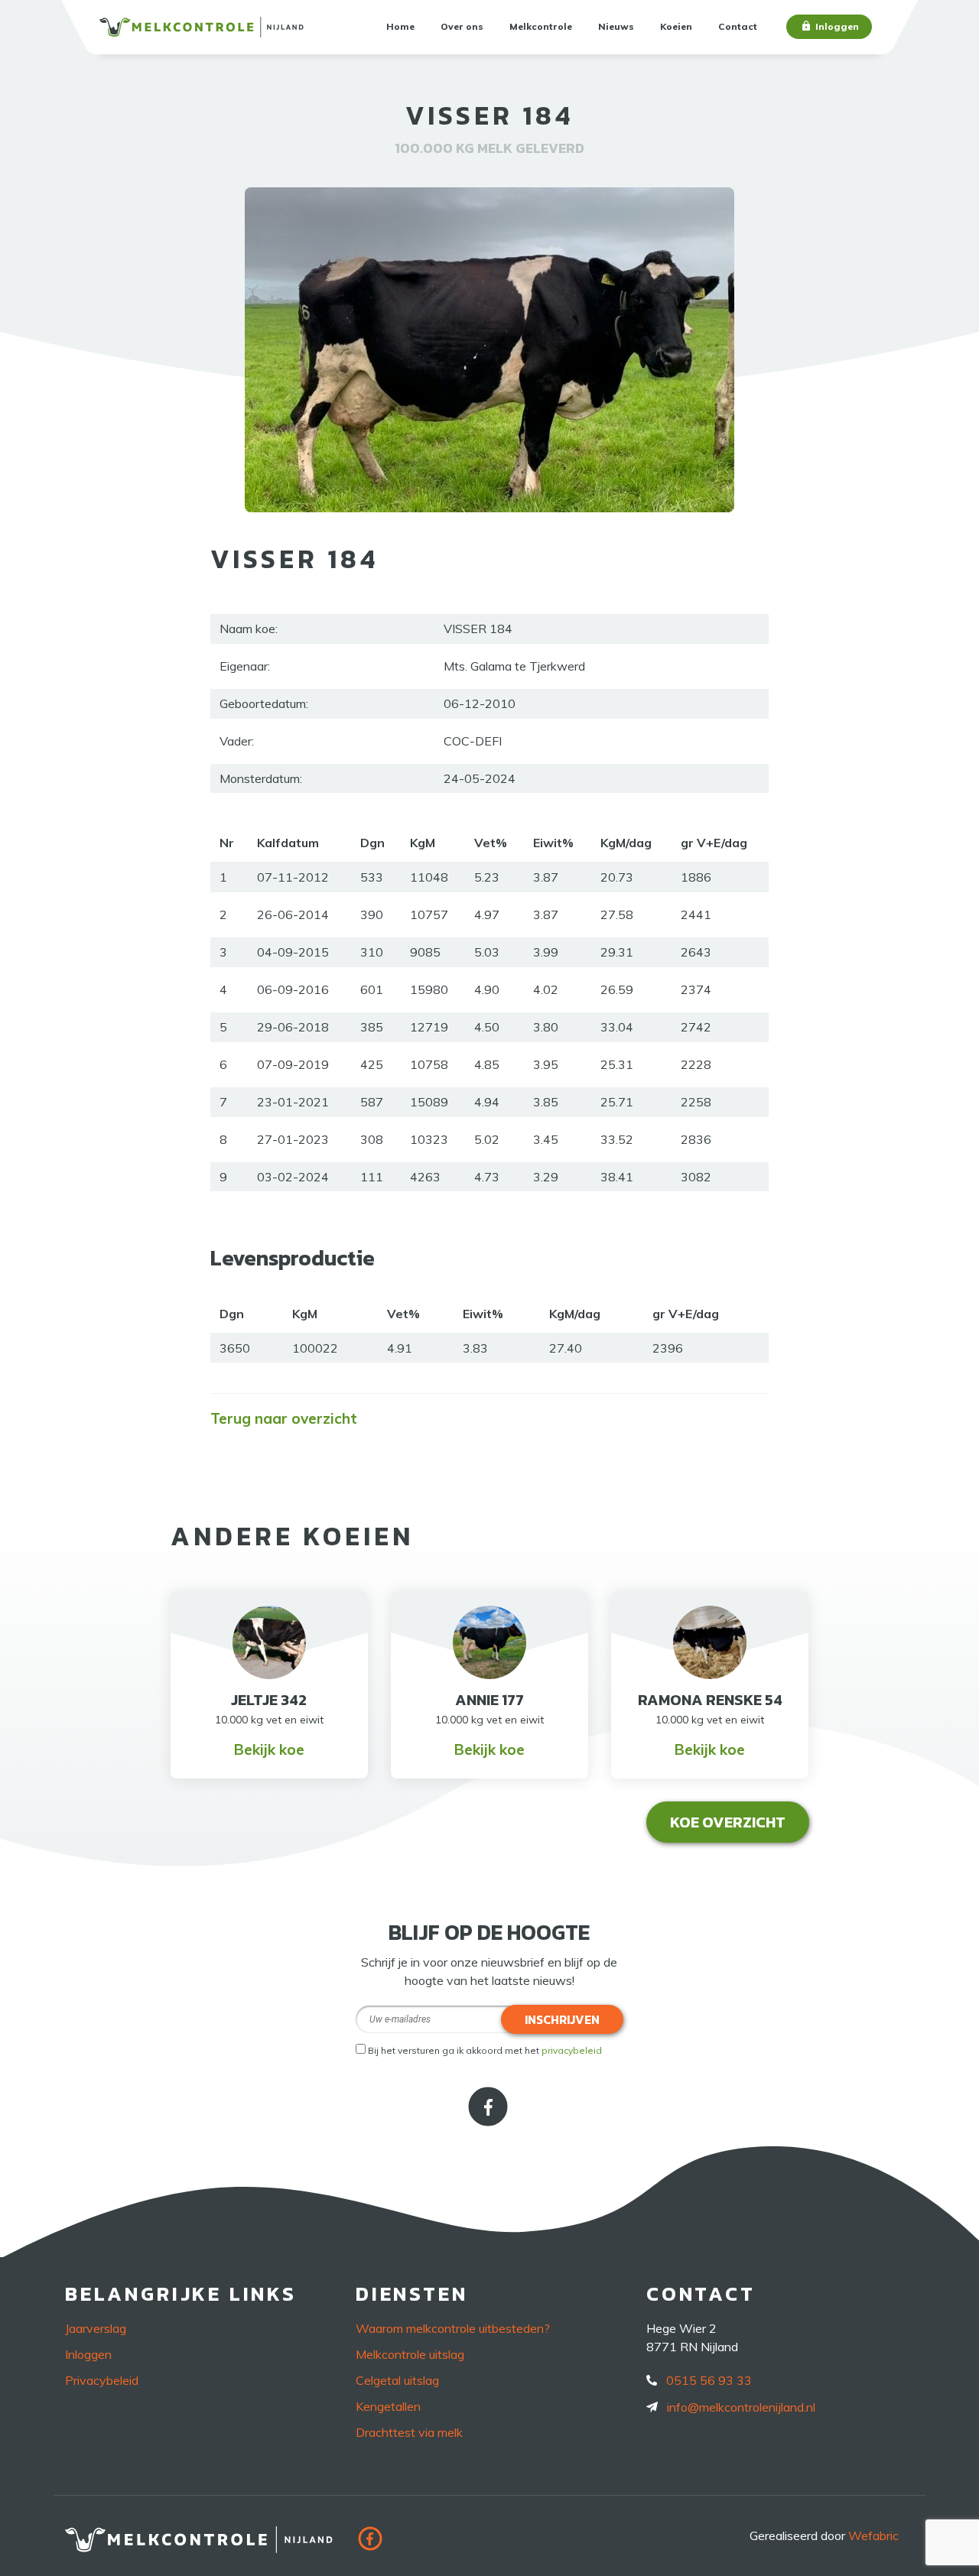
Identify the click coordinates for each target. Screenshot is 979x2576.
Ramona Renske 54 (710, 1700)
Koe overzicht (728, 1822)
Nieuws (616, 26)
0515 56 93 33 (709, 2380)
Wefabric (873, 2535)
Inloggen (837, 26)
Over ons (462, 26)
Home (400, 26)
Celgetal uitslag (397, 2380)
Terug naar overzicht (284, 1418)
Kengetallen (388, 2406)
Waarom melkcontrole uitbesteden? (453, 2328)
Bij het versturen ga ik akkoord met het (485, 2050)
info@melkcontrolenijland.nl (741, 2407)
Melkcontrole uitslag (410, 2354)
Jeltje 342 (269, 1700)
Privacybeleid (102, 2380)
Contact (738, 26)
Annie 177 (489, 1700)
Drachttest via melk (409, 2432)
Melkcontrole (541, 26)
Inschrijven (562, 2019)
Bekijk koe (269, 1749)
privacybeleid (572, 2050)
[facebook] (489, 2121)
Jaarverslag (96, 2328)
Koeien (676, 26)
